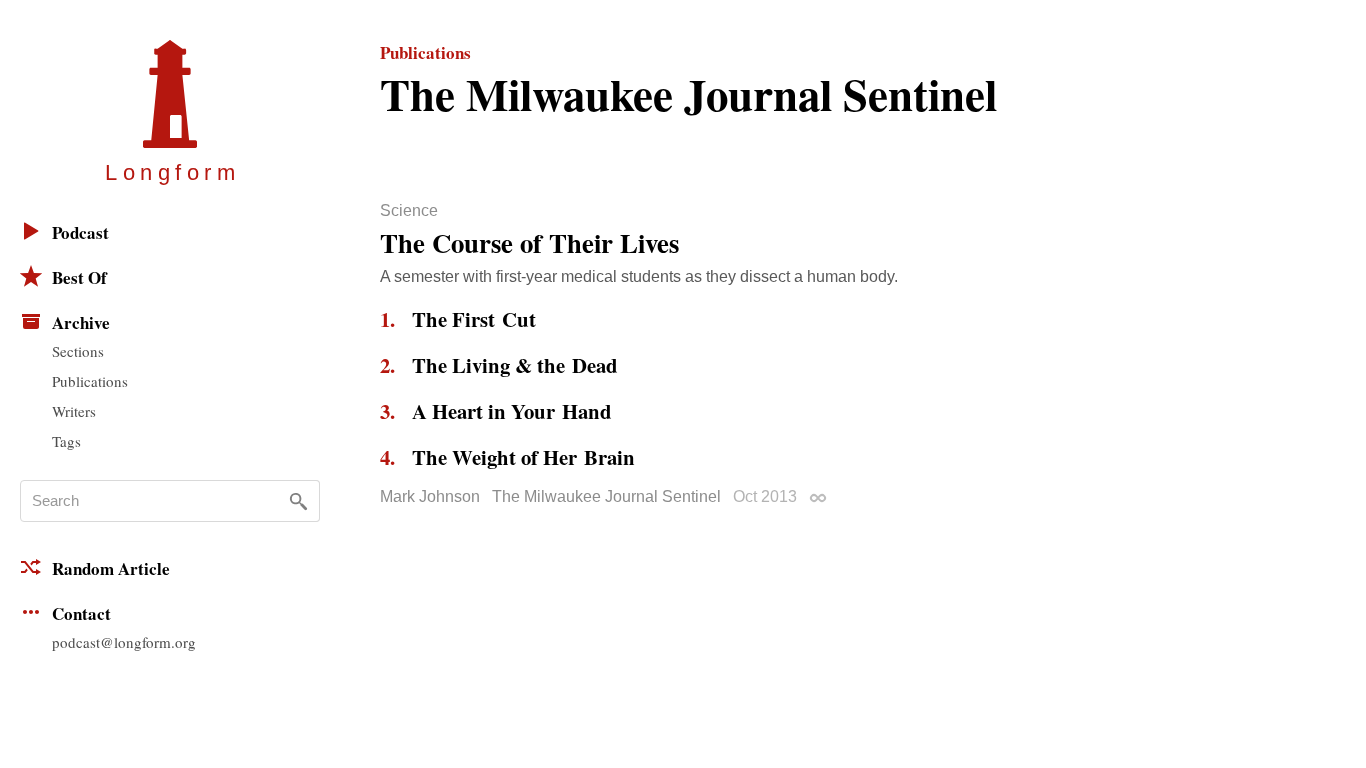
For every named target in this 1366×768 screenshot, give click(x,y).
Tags (66, 441)
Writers (74, 411)
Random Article (111, 568)
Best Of (79, 277)
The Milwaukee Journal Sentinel (606, 496)
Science (409, 211)
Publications (90, 381)
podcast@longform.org (124, 642)
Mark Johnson (430, 496)
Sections (78, 351)
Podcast (80, 232)
